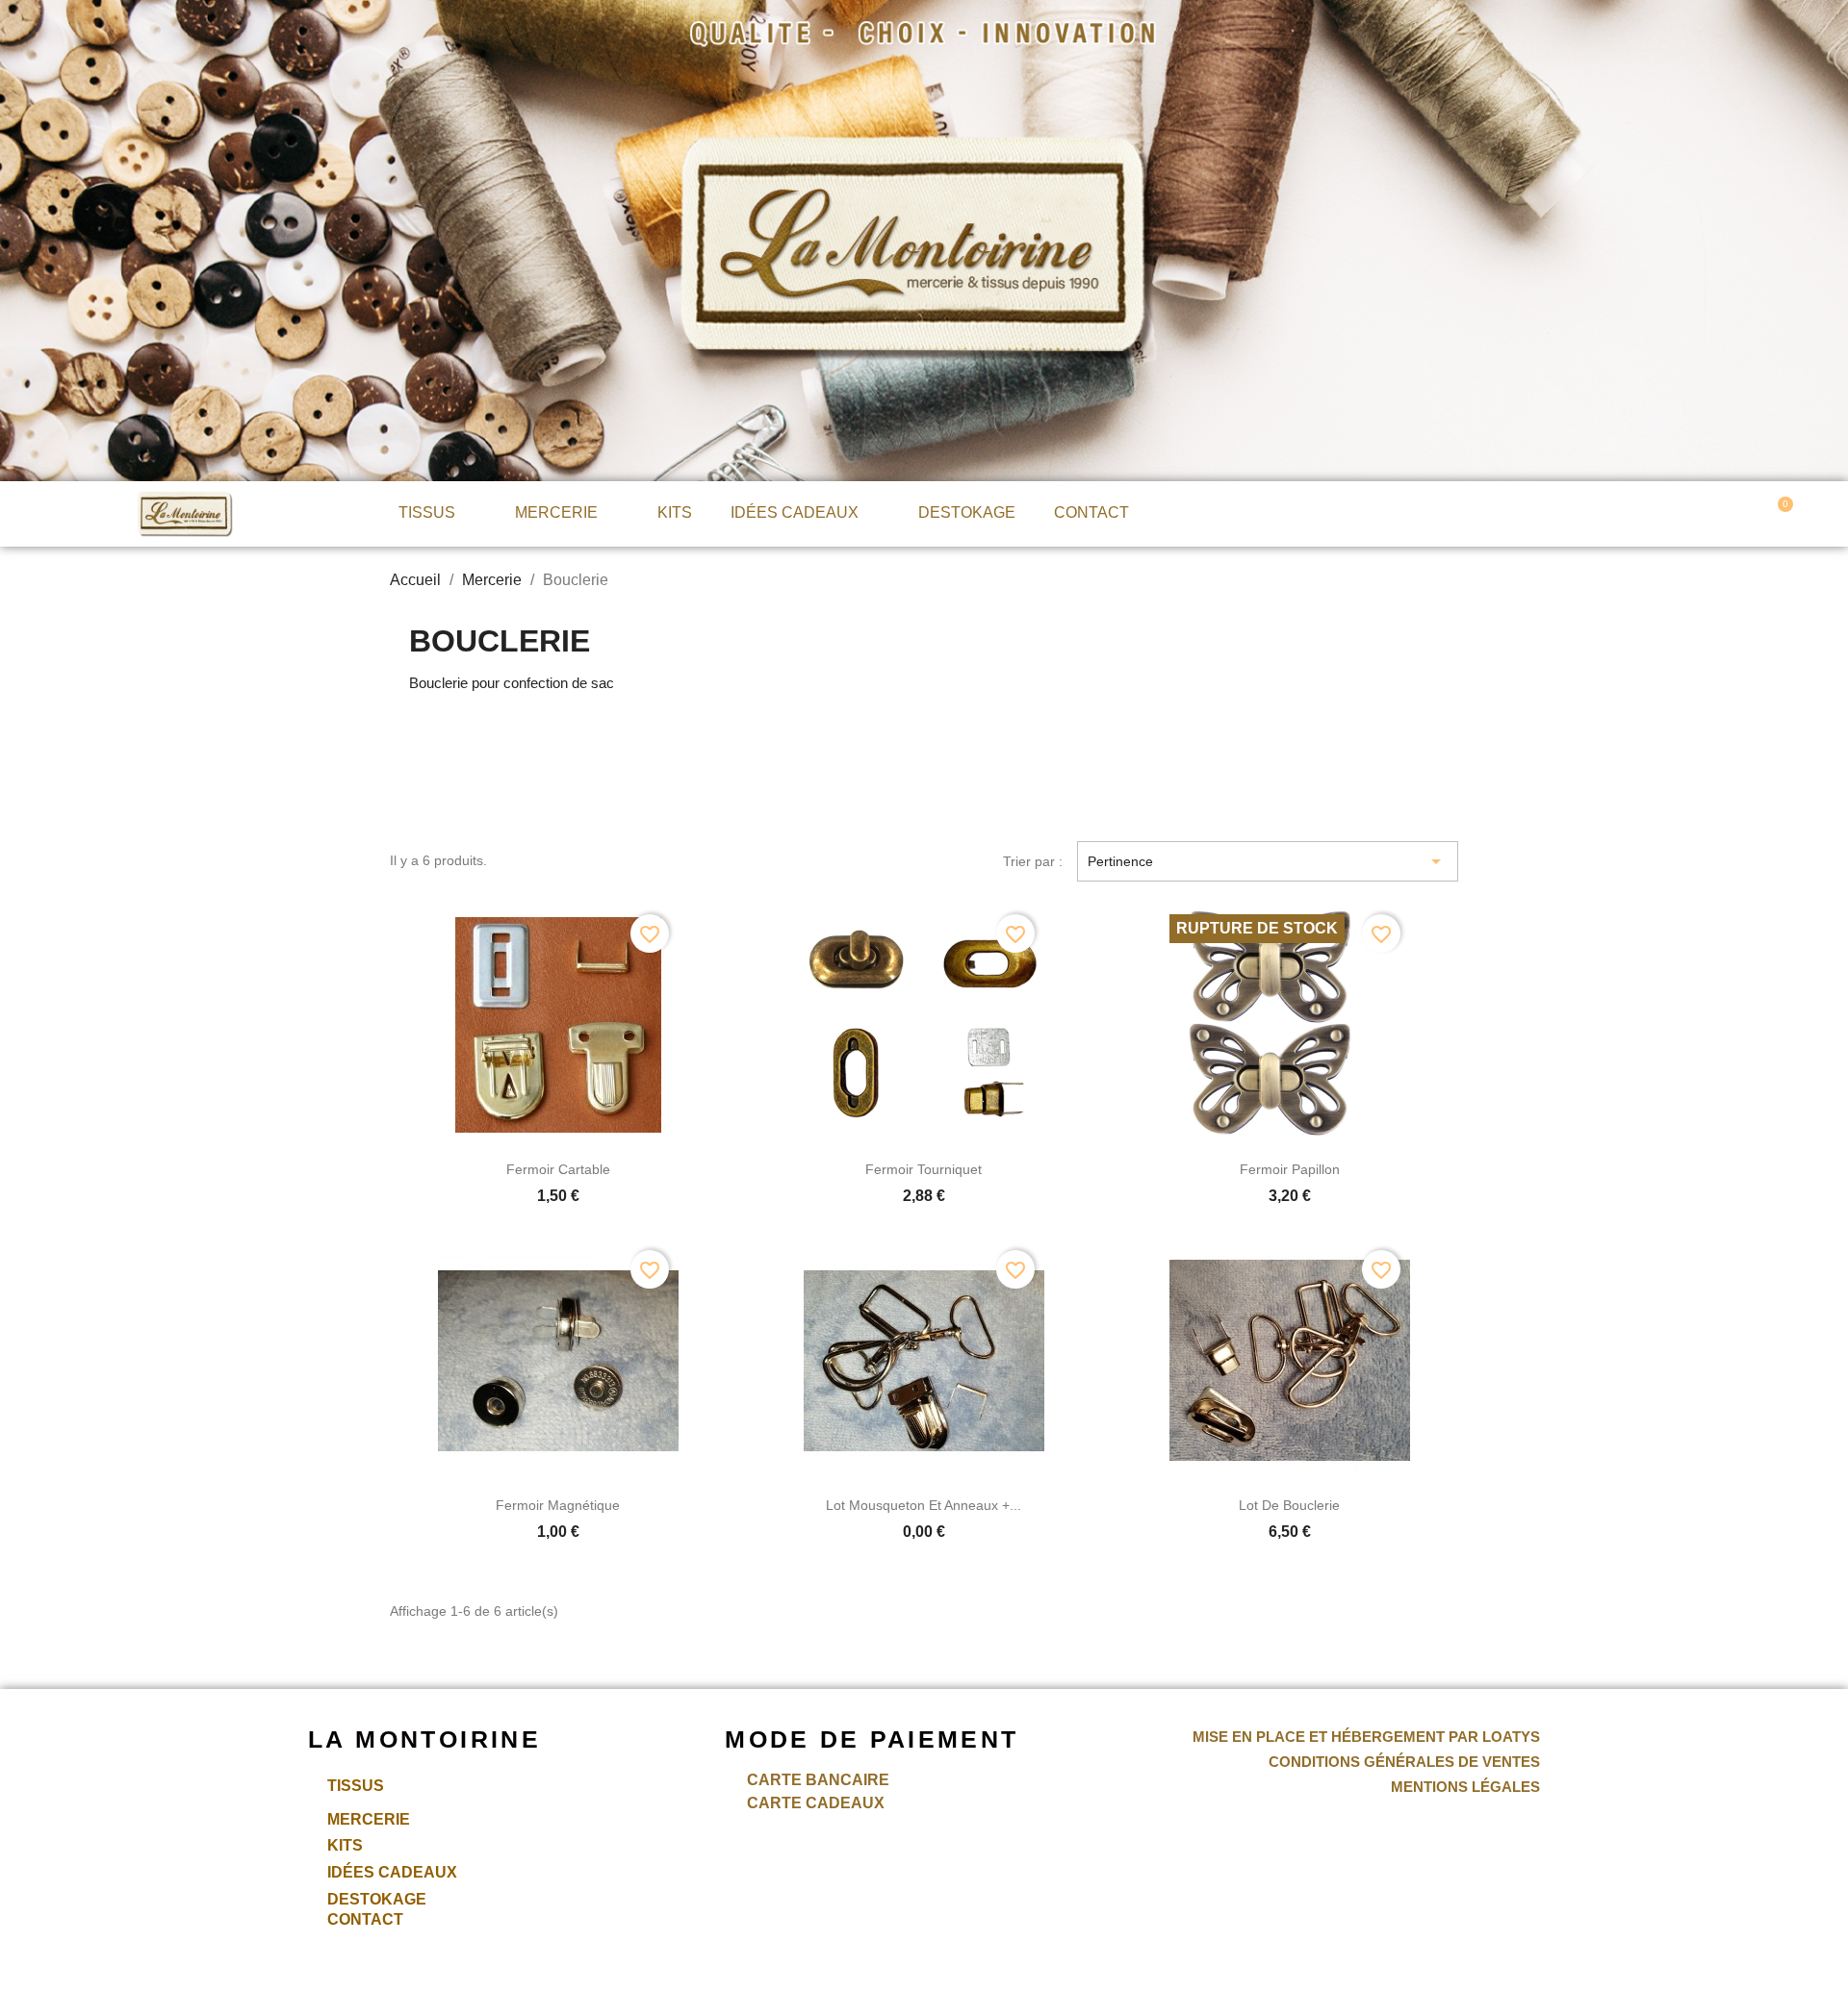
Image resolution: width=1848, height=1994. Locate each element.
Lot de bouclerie (1289, 1505)
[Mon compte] (1674, 511)
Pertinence (1268, 861)
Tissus (427, 512)
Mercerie (556, 512)
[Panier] (1779, 513)
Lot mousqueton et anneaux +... (924, 1505)
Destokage (967, 512)
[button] (1582, 512)
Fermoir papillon (1290, 1169)
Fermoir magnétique (558, 1505)
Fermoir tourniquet (924, 1169)
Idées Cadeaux (795, 512)
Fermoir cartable (558, 1169)
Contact (1091, 512)
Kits (675, 512)
